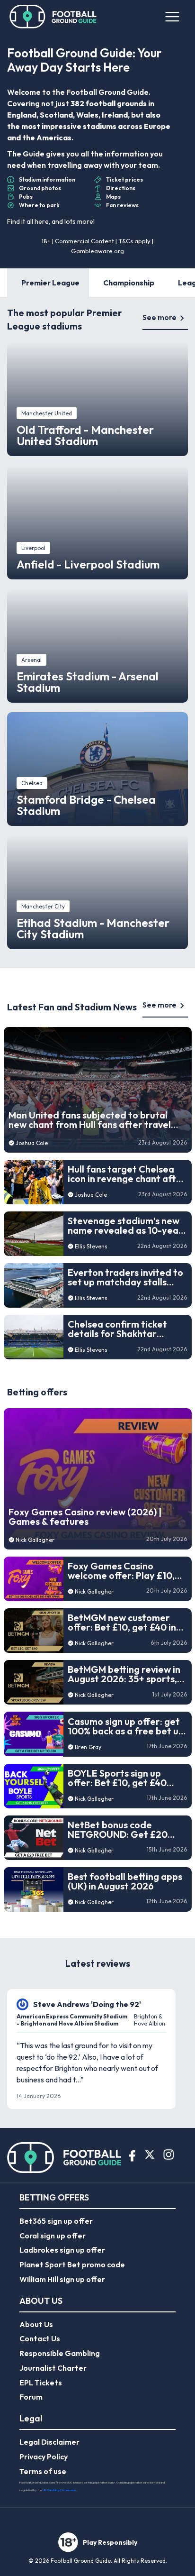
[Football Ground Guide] (53, 17)
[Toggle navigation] (172, 17)
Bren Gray (88, 1747)
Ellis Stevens (91, 1246)
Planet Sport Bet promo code (72, 2264)
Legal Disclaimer (49, 2442)
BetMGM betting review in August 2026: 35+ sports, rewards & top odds (124, 1674)
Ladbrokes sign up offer (62, 2250)
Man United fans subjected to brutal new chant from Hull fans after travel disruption (90, 1120)
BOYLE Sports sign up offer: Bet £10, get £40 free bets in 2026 (117, 1778)
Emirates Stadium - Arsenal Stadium (88, 682)
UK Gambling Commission (59, 2490)
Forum (31, 2397)
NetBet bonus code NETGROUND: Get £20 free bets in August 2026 (122, 1830)
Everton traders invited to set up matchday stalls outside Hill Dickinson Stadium (125, 1277)
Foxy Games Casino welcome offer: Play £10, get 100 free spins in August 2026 (121, 1571)
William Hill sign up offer (62, 2279)
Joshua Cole (32, 1143)
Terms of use (43, 2471)
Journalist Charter (53, 2368)
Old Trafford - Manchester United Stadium (85, 435)
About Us (36, 2324)
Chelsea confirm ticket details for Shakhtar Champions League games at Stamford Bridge (125, 1329)
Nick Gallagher (35, 1540)
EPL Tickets (41, 2383)
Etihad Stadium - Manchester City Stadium (93, 928)
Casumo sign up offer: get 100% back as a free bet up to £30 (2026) (126, 1726)
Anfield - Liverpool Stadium (88, 564)
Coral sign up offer (53, 2236)
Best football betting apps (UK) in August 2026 (125, 1881)
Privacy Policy (44, 2457)
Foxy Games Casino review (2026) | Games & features (85, 1517)
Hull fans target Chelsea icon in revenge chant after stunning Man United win (127, 1174)
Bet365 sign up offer (56, 2221)
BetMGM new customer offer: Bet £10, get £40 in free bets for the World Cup (122, 1623)
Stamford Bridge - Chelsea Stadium (86, 805)
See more (160, 317)
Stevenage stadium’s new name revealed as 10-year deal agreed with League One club (125, 1226)
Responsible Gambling (60, 2353)
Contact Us (40, 2338)
